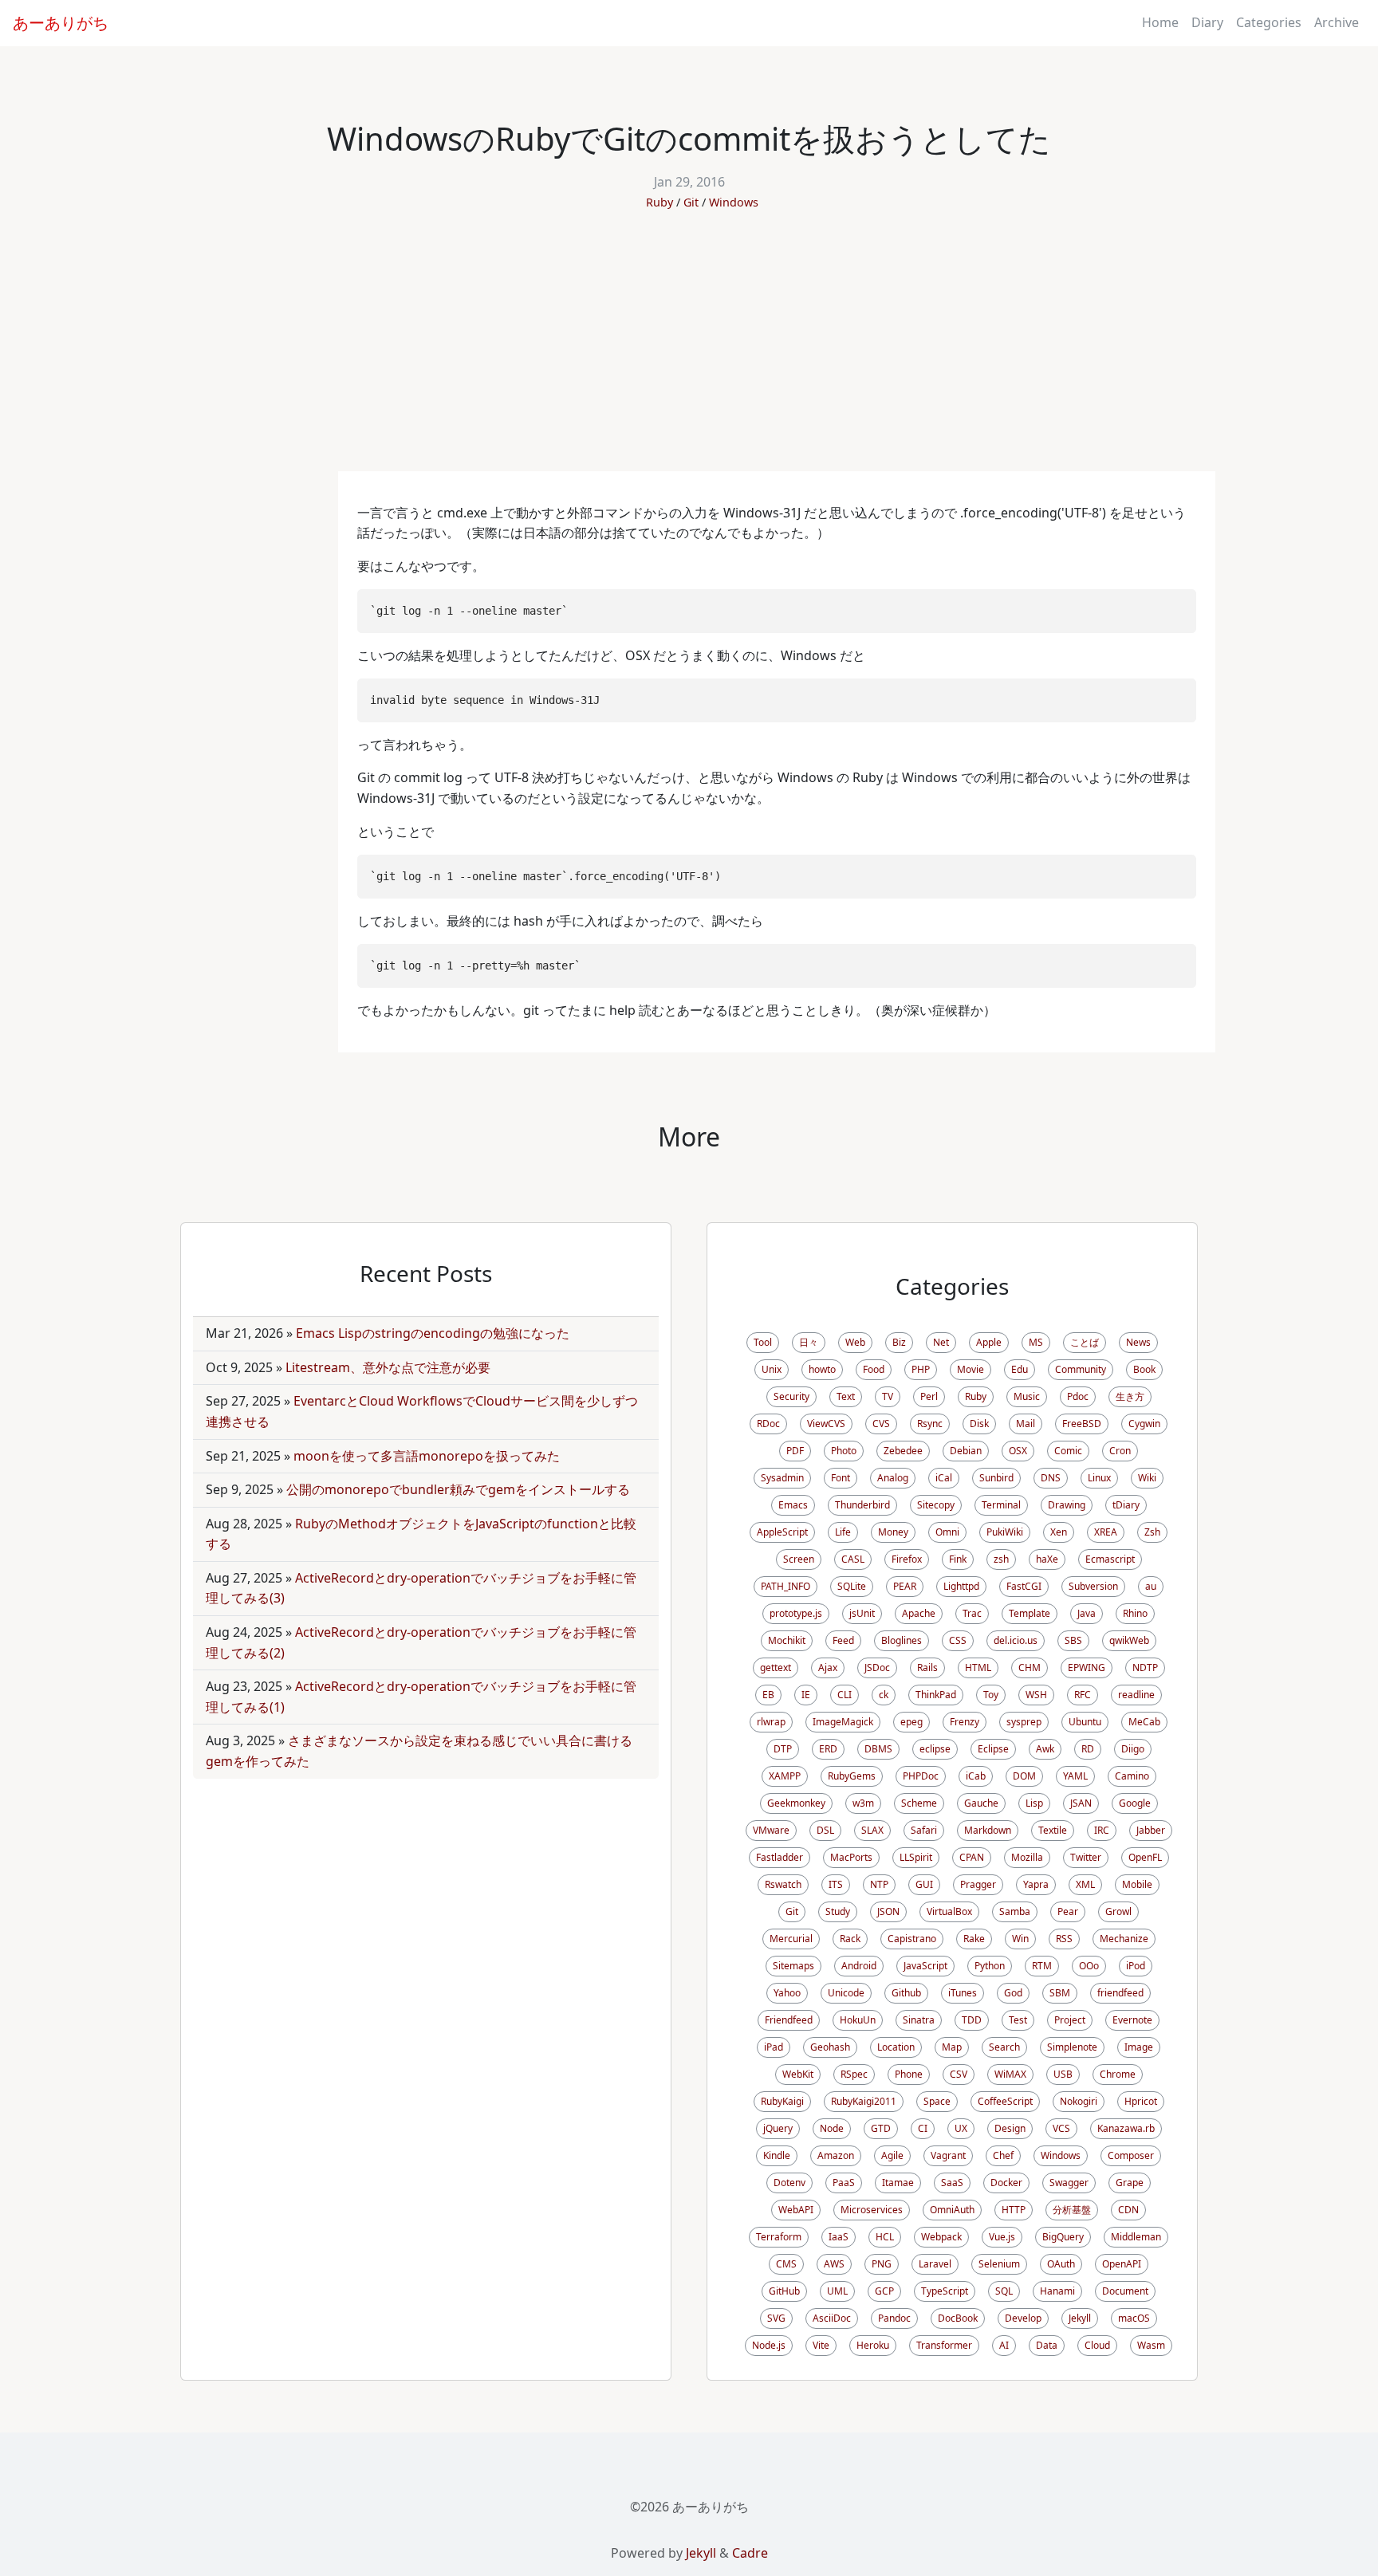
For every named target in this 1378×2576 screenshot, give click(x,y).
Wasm (1151, 2345)
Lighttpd (961, 1586)
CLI (845, 1695)
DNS (1051, 1478)
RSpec (854, 2074)
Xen (1059, 1532)
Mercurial (791, 1939)
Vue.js (1002, 2237)
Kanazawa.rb (1126, 2128)
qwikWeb (1129, 1640)
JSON (888, 1911)
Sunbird (996, 1478)
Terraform (779, 2237)
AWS (834, 2264)
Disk (979, 1424)
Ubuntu (1085, 1722)
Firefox (907, 1559)
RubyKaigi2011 (864, 2101)
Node (832, 2128)
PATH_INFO (785, 1586)
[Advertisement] (689, 352)
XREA (1106, 1532)
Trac (972, 1613)
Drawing (1067, 1505)
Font (841, 1478)
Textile (1053, 1830)
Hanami (1057, 2291)
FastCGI (1024, 1586)
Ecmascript (1110, 1559)
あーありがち (61, 23)
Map (952, 2047)
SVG (776, 2318)
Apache (919, 1613)
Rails (927, 1668)
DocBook (958, 2318)
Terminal (1001, 1505)
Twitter (1086, 1857)
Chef (1003, 2155)
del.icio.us (1016, 1640)
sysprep (1024, 1722)
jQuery (778, 2128)
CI (923, 2128)
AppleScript (782, 1532)
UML (837, 2291)
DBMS (878, 1749)
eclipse (935, 1749)
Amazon (836, 2155)
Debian (966, 1451)
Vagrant (948, 2155)
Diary (1207, 22)
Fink (958, 1559)
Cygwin (1144, 1424)
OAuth (1061, 2264)
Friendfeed (789, 2020)
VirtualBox (949, 1911)
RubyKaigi (782, 2101)
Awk (1045, 1749)
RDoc (768, 1424)
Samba (1015, 1911)
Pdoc (1078, 1396)
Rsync (930, 1424)
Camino (1132, 1776)
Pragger (978, 1884)
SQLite (852, 1586)
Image (1139, 2047)
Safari (924, 1830)
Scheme (919, 1803)
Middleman (1136, 2237)
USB (1063, 2074)
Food (874, 1369)
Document (1125, 2291)
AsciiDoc (832, 2318)
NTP (879, 1884)
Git (691, 202)
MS (1036, 1342)
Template (1030, 1613)
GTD (881, 2128)
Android (859, 1966)
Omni (947, 1532)
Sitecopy (936, 1505)
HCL (885, 2237)
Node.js (769, 2345)
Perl (929, 1396)
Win (1020, 1939)
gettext (776, 1668)
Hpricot (1141, 2101)
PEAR (905, 1586)
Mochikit (787, 1640)
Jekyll (1080, 2318)
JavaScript (925, 1966)
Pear (1068, 1911)
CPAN (972, 1857)
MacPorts (851, 1857)
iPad (774, 2047)
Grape (1130, 2183)
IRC (1102, 1830)
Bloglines (902, 1640)
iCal (944, 1478)
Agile (892, 2155)
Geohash (830, 2047)
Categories (1269, 22)
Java (1087, 1613)
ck (884, 1695)
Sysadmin (782, 1478)
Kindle (777, 2155)
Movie (971, 1369)
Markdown (988, 1830)
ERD (828, 1749)
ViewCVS (826, 1424)
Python (990, 1966)
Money (893, 1532)
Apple (989, 1342)
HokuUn (858, 2020)
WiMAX (1010, 2074)
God (1013, 1993)
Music (1027, 1396)
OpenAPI (1122, 2264)
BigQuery (1063, 2237)
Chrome (1118, 2074)
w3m (863, 1803)
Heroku (873, 2345)
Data (1047, 2345)
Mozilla (1027, 1857)
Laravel (935, 2264)
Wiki (1147, 1478)
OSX (1018, 1451)
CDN (1128, 2210)
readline (1136, 1695)
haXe (1047, 1559)
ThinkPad (936, 1695)
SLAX (872, 1830)
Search (1004, 2047)
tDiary (1126, 1505)
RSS (1064, 1939)
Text (846, 1396)
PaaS (844, 2183)
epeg (911, 1722)
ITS (836, 1884)
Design (1010, 2128)
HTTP (1014, 2210)
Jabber (1151, 1830)
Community (1081, 1369)
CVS (881, 1424)
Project (1070, 2020)
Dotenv (789, 2183)
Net (941, 1342)
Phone (909, 2074)
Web (855, 1342)
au (1151, 1586)
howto (822, 1369)
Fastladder (780, 1857)
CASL (853, 1559)
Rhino (1135, 1613)
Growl (1118, 1911)
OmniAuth (952, 2210)
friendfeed (1120, 1993)
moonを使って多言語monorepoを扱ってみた (427, 1456)
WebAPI (796, 2210)
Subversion (1093, 1586)
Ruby (659, 202)
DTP (783, 1749)
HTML (978, 1668)
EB (768, 1695)
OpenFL (1145, 1857)
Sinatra (919, 2020)
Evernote (1132, 2020)
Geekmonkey (796, 1803)
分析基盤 (1072, 2210)
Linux (1099, 1478)
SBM (1060, 1993)
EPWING (1087, 1668)
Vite (821, 2345)
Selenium (999, 2264)
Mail (1026, 1424)
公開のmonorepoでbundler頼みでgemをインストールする (458, 1489)
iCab (976, 1776)
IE (806, 1695)
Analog (893, 1478)
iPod (1136, 1966)
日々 (809, 1342)
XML (1085, 1884)
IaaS (839, 2237)
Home (1160, 22)
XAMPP (785, 1776)
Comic (1068, 1451)
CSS (958, 1640)
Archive (1337, 22)
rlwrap (771, 1722)
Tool (763, 1342)
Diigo (1133, 1749)
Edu (1020, 1369)
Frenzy (965, 1722)
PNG (882, 2264)
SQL (1004, 2291)
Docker (1006, 2183)
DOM (1024, 1776)
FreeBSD (1082, 1424)
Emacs (793, 1505)
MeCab (1144, 1722)
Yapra (1036, 1884)
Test (1018, 2020)
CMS (786, 2264)
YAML (1075, 1776)
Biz (899, 1342)
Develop (1023, 2318)
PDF (795, 1451)
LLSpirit (916, 1857)
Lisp (1034, 1803)
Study (838, 1911)
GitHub (784, 2291)
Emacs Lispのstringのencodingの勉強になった (433, 1333)
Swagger (1069, 2183)
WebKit (798, 2074)
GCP (884, 2291)
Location (896, 2047)
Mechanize (1124, 1939)
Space (937, 2101)
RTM (1042, 1966)
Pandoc (894, 2318)
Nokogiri (1079, 2101)
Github (906, 1993)
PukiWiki (1005, 1532)
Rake (974, 1939)
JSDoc (877, 1668)
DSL (825, 1830)
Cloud (1097, 2345)
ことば (1085, 1342)
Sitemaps (793, 1966)
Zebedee (903, 1451)
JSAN (1081, 1803)
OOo (1089, 1966)
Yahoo (787, 1993)
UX (961, 2128)
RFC (1083, 1695)
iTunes (963, 1993)
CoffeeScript (1005, 2101)
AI (1004, 2345)
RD (1088, 1749)
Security (791, 1396)
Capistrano (912, 1939)
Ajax (828, 1668)
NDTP (1145, 1668)
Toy (991, 1695)
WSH (1036, 1695)
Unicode (846, 1993)
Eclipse (993, 1749)
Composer (1131, 2155)
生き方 (1130, 1396)
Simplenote (1072, 2047)
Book (1144, 1369)
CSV (959, 2074)
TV (888, 1396)
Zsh (1152, 1532)
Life (843, 1532)
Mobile (1137, 1884)
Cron (1120, 1451)
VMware (771, 1830)
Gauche (981, 1803)
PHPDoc (921, 1776)
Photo (844, 1451)
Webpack (941, 2237)
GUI (924, 1884)
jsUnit (862, 1613)
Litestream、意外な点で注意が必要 (388, 1367)
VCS (1061, 2128)
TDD (972, 2020)
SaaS (952, 2183)
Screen (799, 1559)
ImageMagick (843, 1722)
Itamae (898, 2183)
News (1138, 1342)
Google (1135, 1803)
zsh (1001, 1559)
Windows (734, 202)
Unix (772, 1369)
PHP (921, 1369)
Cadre (750, 2553)
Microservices (872, 2210)
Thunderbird (862, 1505)
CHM (1030, 1668)
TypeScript (945, 2291)
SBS (1073, 1640)
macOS (1134, 2318)
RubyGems (852, 1776)
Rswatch (783, 1884)
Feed (843, 1640)
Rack (850, 1939)
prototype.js (796, 1613)
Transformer (944, 2345)
